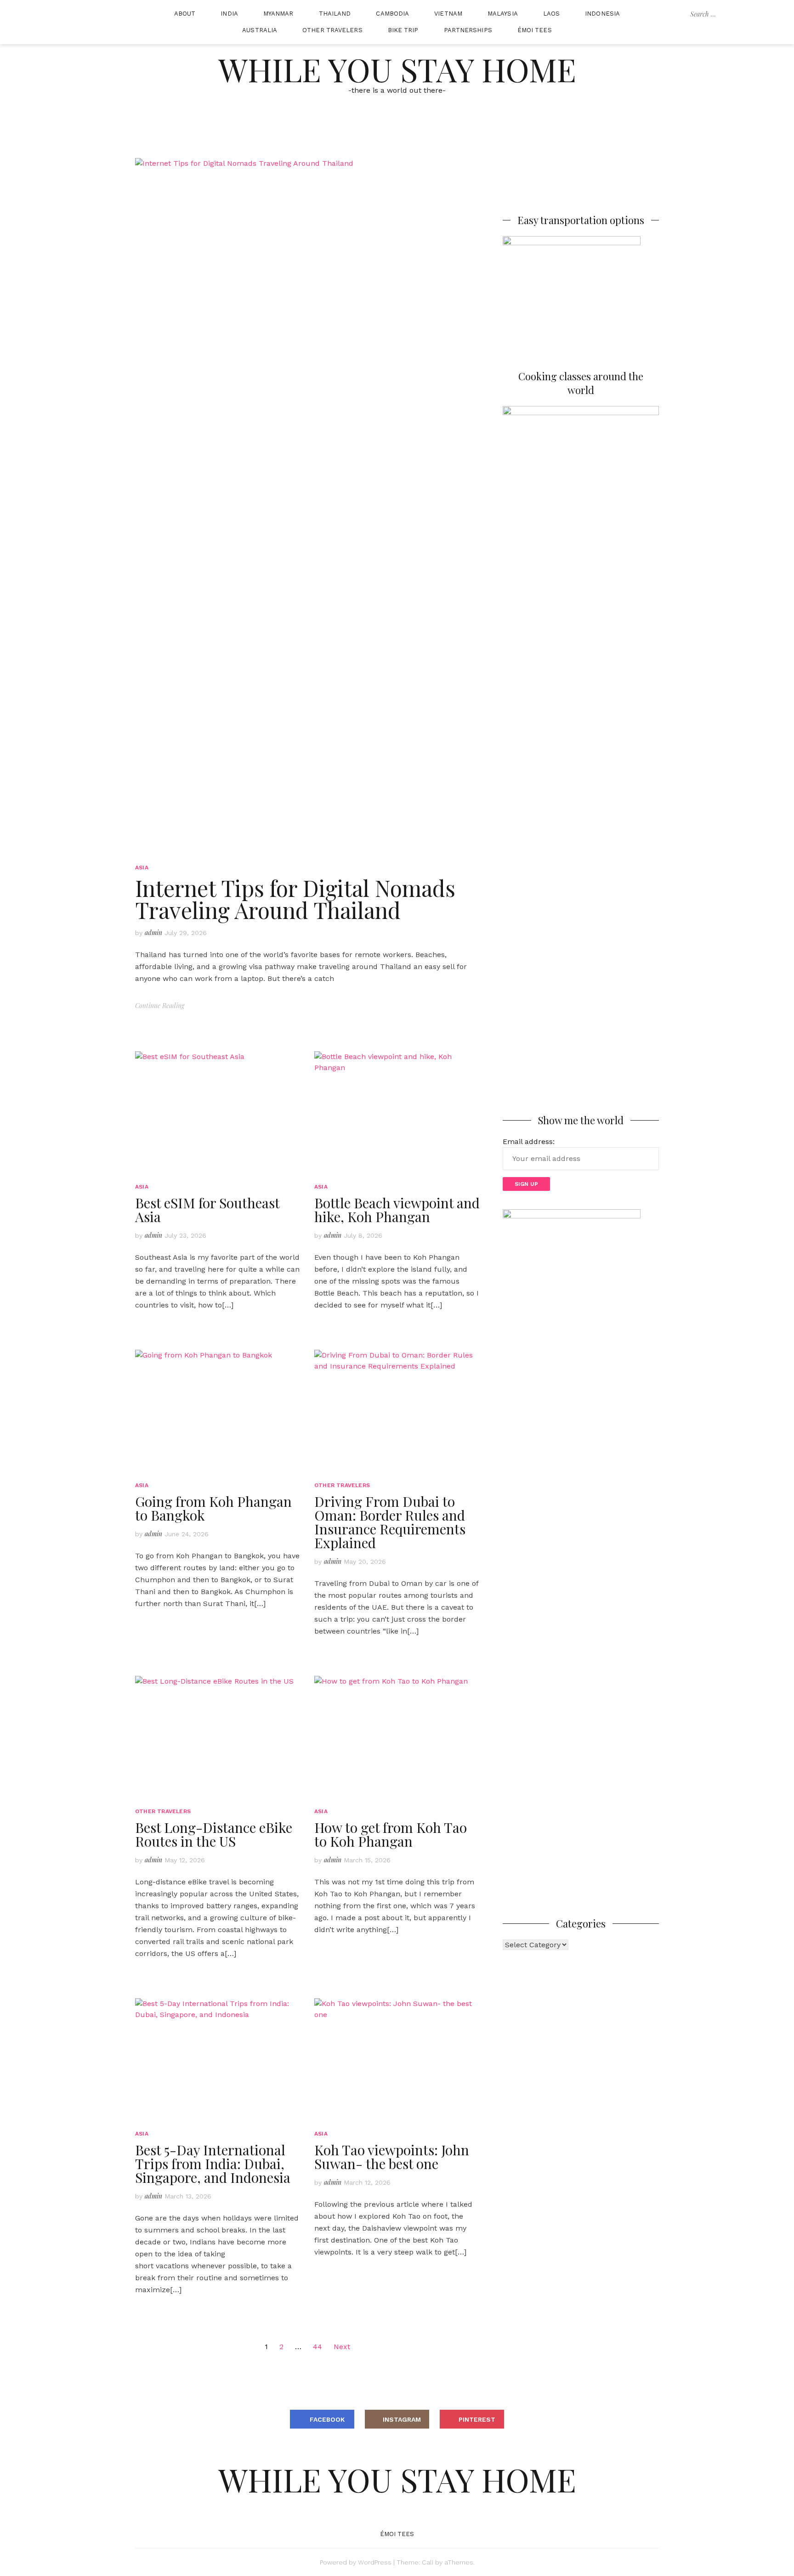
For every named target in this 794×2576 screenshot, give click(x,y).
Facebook (327, 2419)
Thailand (335, 14)
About (185, 14)
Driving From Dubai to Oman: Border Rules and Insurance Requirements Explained (390, 1522)
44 (318, 2347)
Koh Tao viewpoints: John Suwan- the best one (392, 2157)
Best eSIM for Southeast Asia (207, 1210)
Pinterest (477, 2419)
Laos (551, 14)
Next (342, 2347)
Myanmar (278, 14)
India (229, 14)
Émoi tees (535, 30)
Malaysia (503, 14)
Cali (428, 2562)
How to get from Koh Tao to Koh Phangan (391, 1834)
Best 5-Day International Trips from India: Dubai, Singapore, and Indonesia (213, 2164)
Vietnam (448, 14)
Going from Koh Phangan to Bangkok (213, 1508)
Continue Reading (160, 1006)
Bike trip (403, 30)
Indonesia (602, 14)
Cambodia (392, 14)
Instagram (402, 2419)
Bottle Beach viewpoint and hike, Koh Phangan (397, 1210)
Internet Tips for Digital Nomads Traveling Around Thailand (295, 899)
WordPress (375, 2562)
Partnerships (468, 30)
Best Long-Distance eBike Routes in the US (214, 1834)
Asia (142, 868)
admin (153, 933)
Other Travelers (332, 30)
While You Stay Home (397, 69)
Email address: (529, 1141)
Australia (260, 30)
